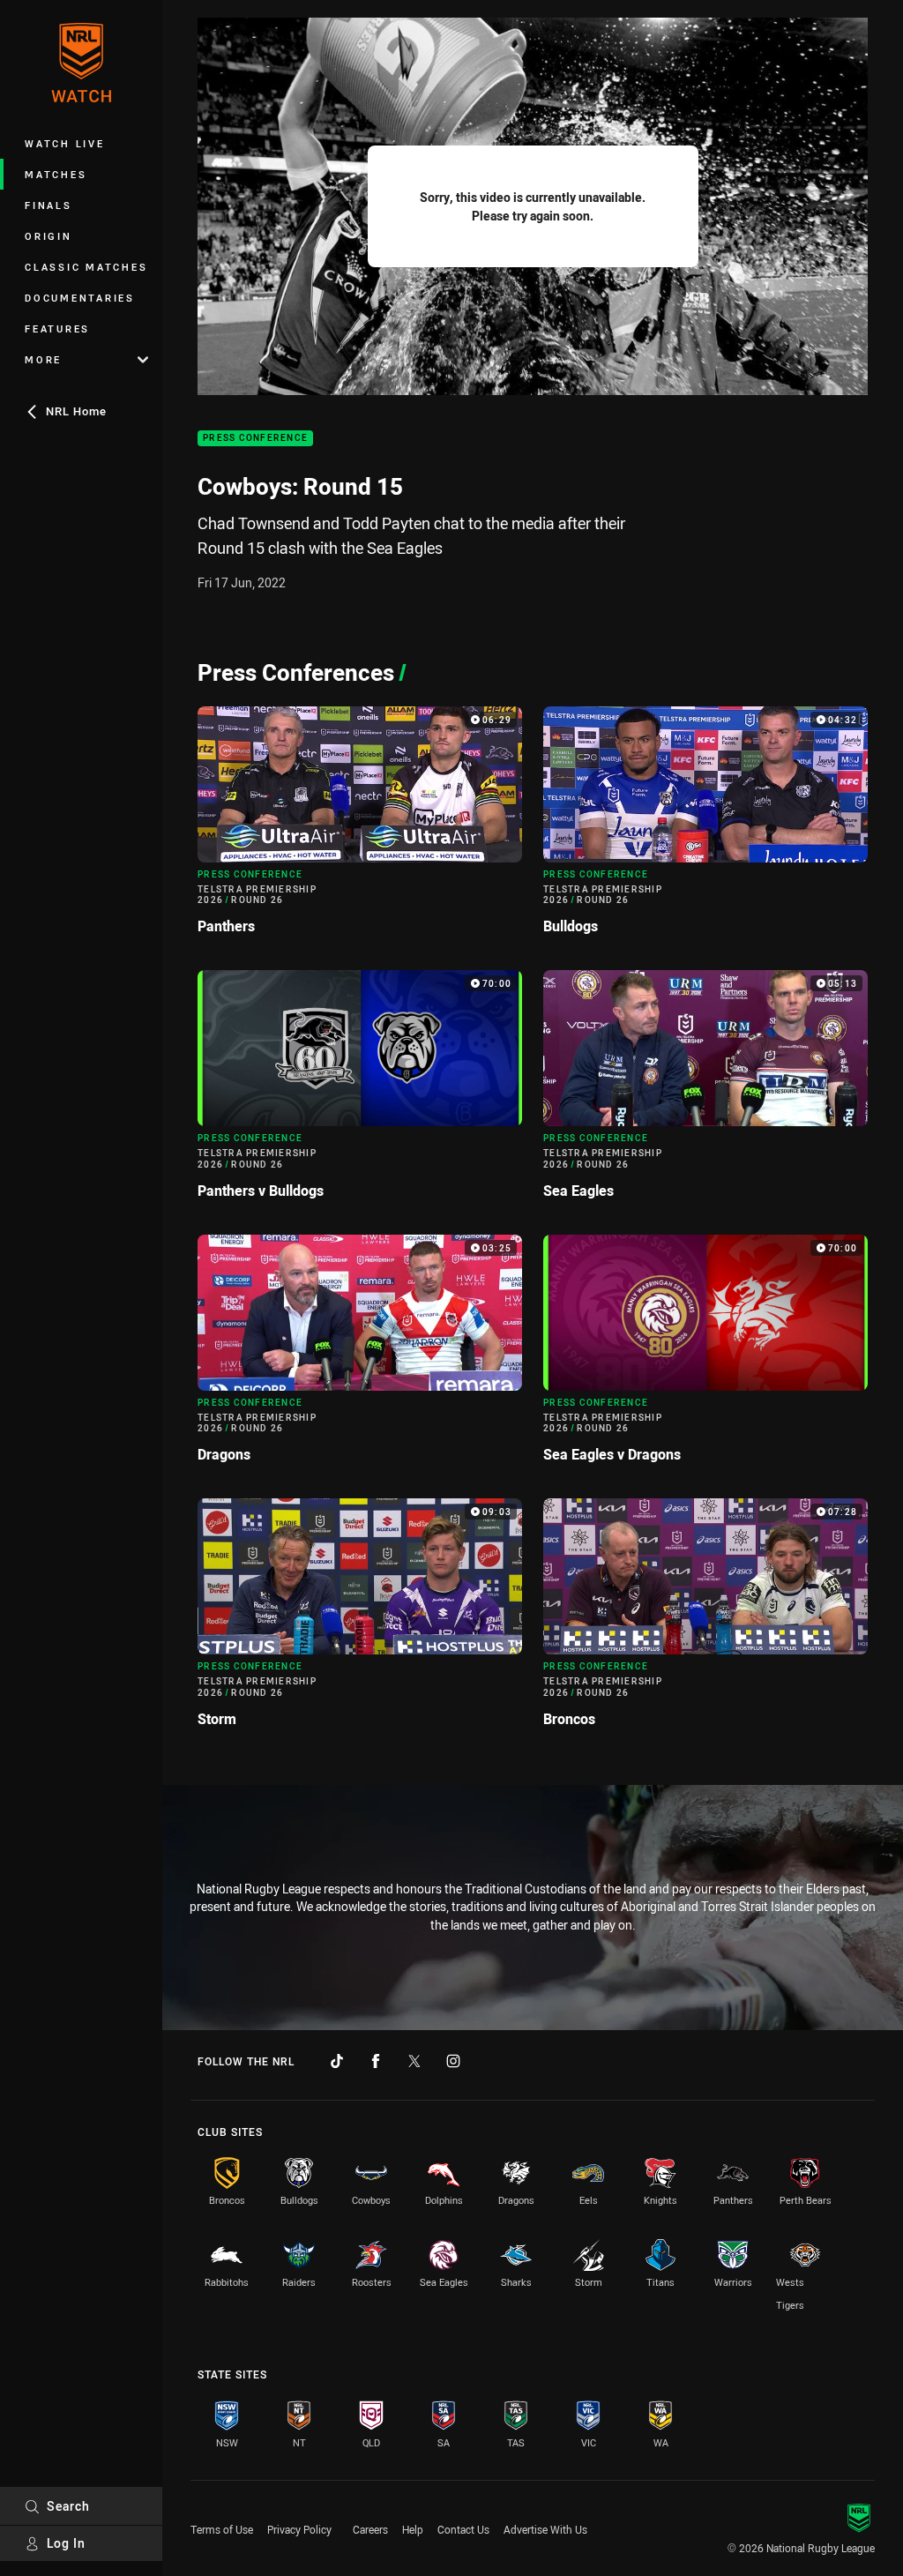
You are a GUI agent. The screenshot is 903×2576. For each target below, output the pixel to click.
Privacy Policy (299, 2529)
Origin (49, 236)
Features (57, 329)
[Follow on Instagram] (453, 2061)
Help (413, 2529)
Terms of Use (222, 2529)
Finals (49, 205)
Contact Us (463, 2529)
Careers (370, 2529)
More (43, 359)
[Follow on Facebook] (376, 2061)
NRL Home (76, 411)
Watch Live (65, 143)
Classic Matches (86, 267)
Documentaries (80, 298)
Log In (66, 2543)
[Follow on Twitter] (414, 2061)
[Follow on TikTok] (337, 2061)
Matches (56, 174)
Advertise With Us (545, 2529)
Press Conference (255, 439)
